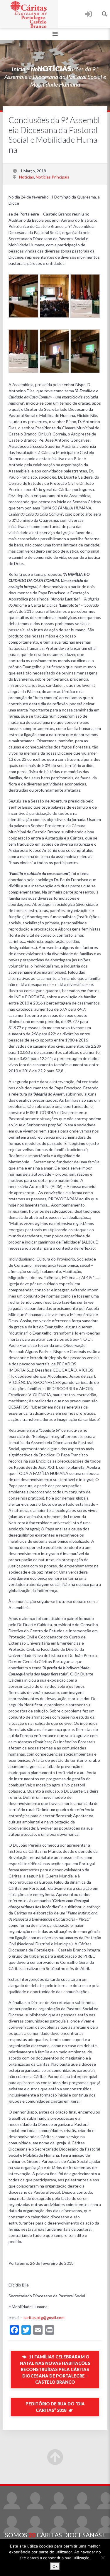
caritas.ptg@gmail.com (44, 2317)
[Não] (103, 2558)
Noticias (41, 69)
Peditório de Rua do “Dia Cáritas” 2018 (55, 2407)
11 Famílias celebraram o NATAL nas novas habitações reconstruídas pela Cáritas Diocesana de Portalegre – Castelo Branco (55, 2369)
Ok (55, 2566)
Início (18, 69)
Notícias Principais (53, 177)
